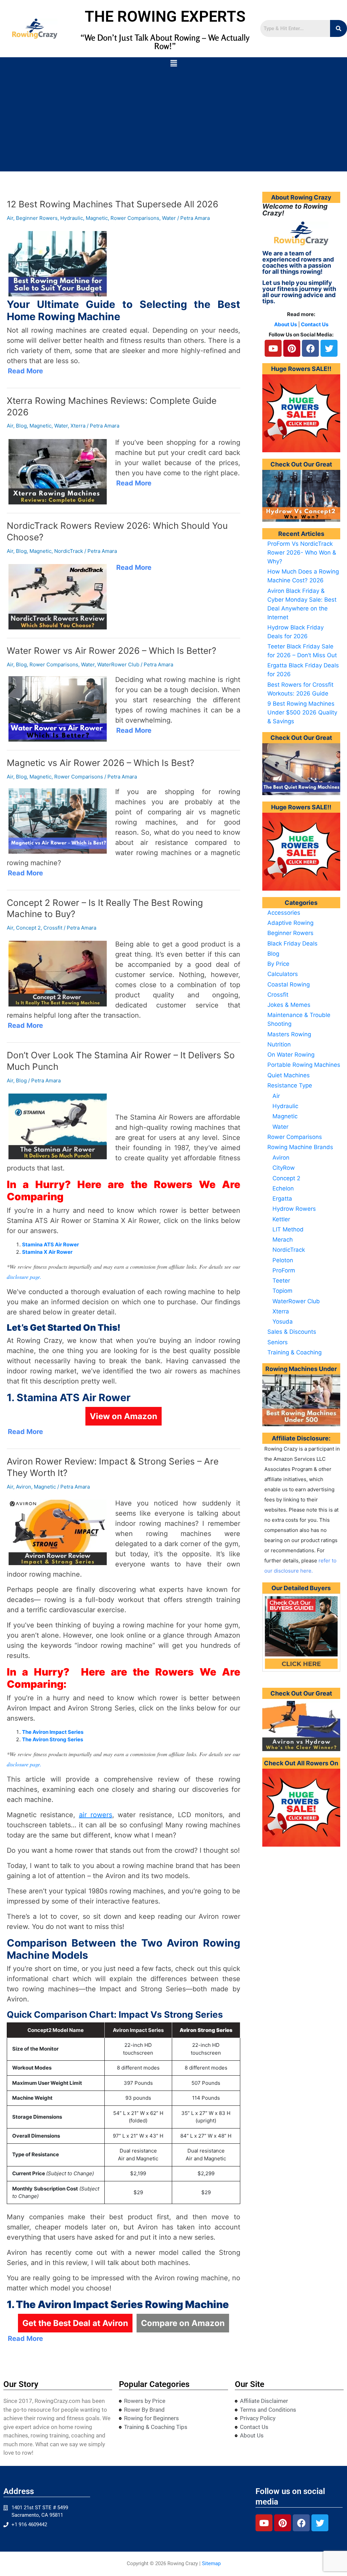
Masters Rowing (289, 1034)
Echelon (283, 1188)
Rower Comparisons (135, 218)
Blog (21, 426)
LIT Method (288, 1229)
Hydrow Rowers (294, 1209)
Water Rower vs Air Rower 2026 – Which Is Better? (111, 651)
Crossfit (53, 928)
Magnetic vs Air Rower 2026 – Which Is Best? (100, 763)
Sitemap (211, 2563)
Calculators (283, 974)
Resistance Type (290, 1085)
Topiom (282, 1291)
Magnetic (97, 218)
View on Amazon (124, 1416)
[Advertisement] (173, 121)
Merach (283, 1240)
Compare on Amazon (183, 2323)
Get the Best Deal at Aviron (75, 2323)
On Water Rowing (291, 1055)
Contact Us (315, 324)
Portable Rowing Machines (304, 1065)
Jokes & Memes (289, 1005)
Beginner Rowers (37, 218)
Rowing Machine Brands (300, 1147)
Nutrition (279, 1044)
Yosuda (283, 1322)
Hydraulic (72, 218)
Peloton (283, 1260)
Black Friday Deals (292, 943)
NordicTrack (69, 551)
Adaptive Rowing (290, 923)
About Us (285, 324)
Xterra (78, 426)
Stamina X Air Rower (47, 1252)
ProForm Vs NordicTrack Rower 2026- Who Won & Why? (302, 553)
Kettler (281, 1219)
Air (10, 218)
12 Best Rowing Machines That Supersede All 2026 (113, 204)
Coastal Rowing (289, 984)
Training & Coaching (294, 1352)
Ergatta (282, 1199)
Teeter (281, 1281)
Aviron (24, 1487)
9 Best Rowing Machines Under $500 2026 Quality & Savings (302, 712)
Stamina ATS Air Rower (50, 1244)
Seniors (278, 1342)
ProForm (284, 1270)
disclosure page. (24, 1277)
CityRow (284, 1168)
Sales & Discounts (292, 1332)
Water (169, 218)
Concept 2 (28, 928)
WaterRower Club (118, 664)
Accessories (284, 913)
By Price (278, 964)
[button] (173, 64)
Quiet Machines (289, 1075)
